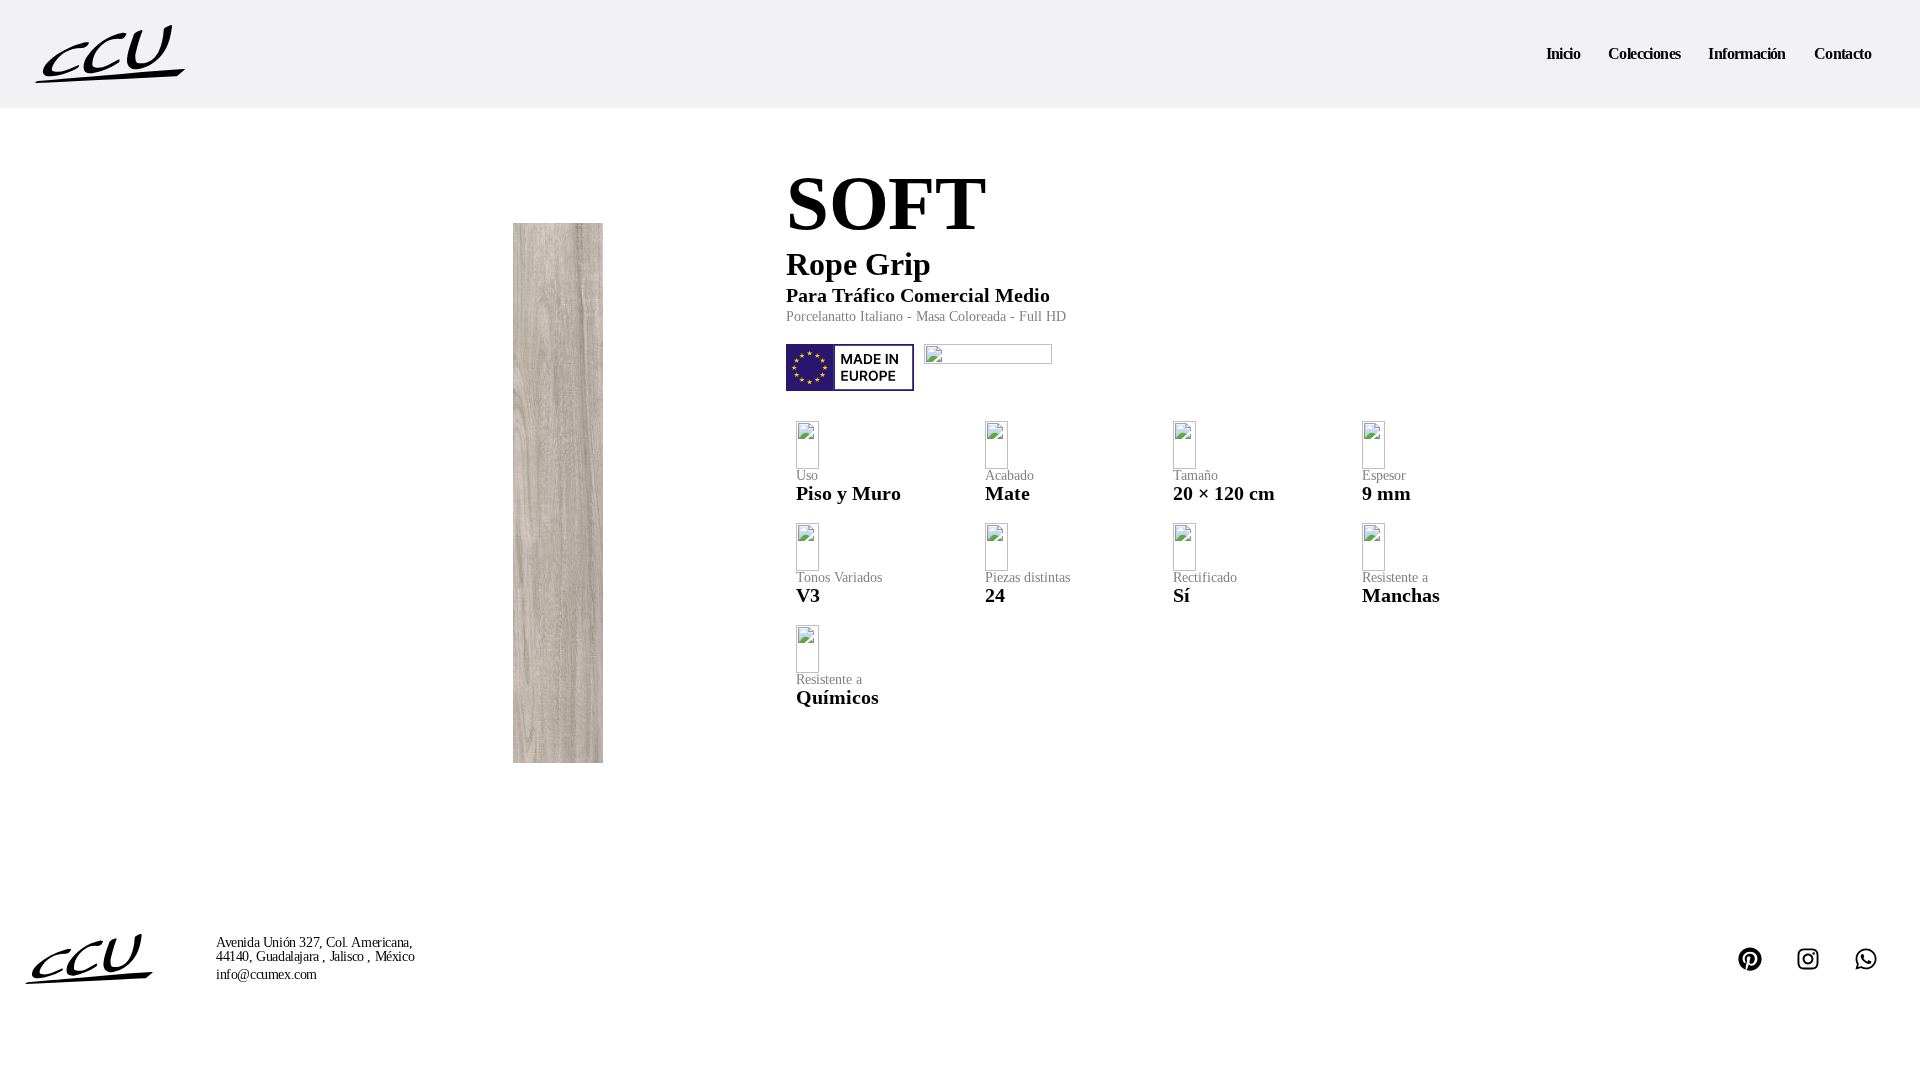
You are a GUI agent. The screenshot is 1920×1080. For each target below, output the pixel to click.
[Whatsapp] (1866, 959)
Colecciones (1644, 53)
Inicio (1563, 53)
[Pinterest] (1750, 959)
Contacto (1842, 53)
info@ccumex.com (266, 974)
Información (1746, 53)
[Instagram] (1808, 959)
